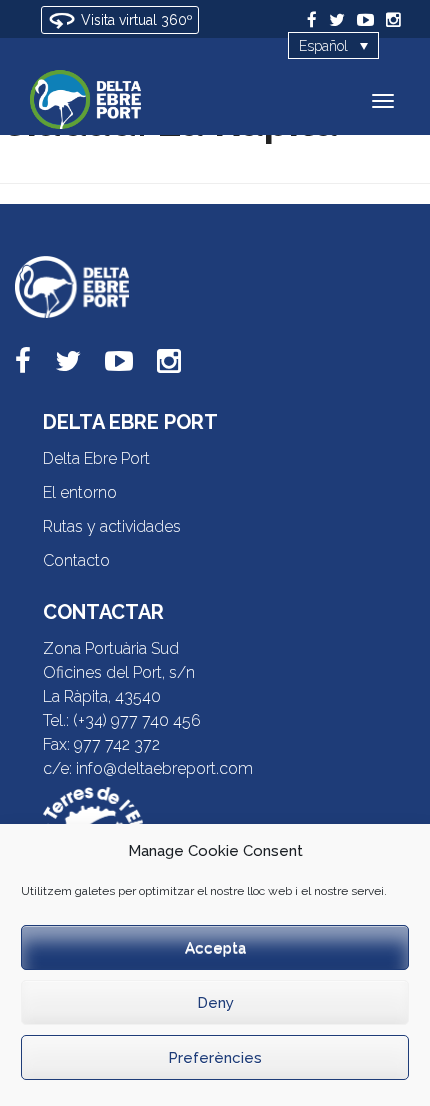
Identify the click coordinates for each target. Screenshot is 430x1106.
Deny (215, 1003)
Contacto (76, 560)
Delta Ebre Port (96, 458)
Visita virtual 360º (135, 20)
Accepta (215, 948)
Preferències (215, 1058)
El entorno (80, 492)
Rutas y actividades (112, 526)
